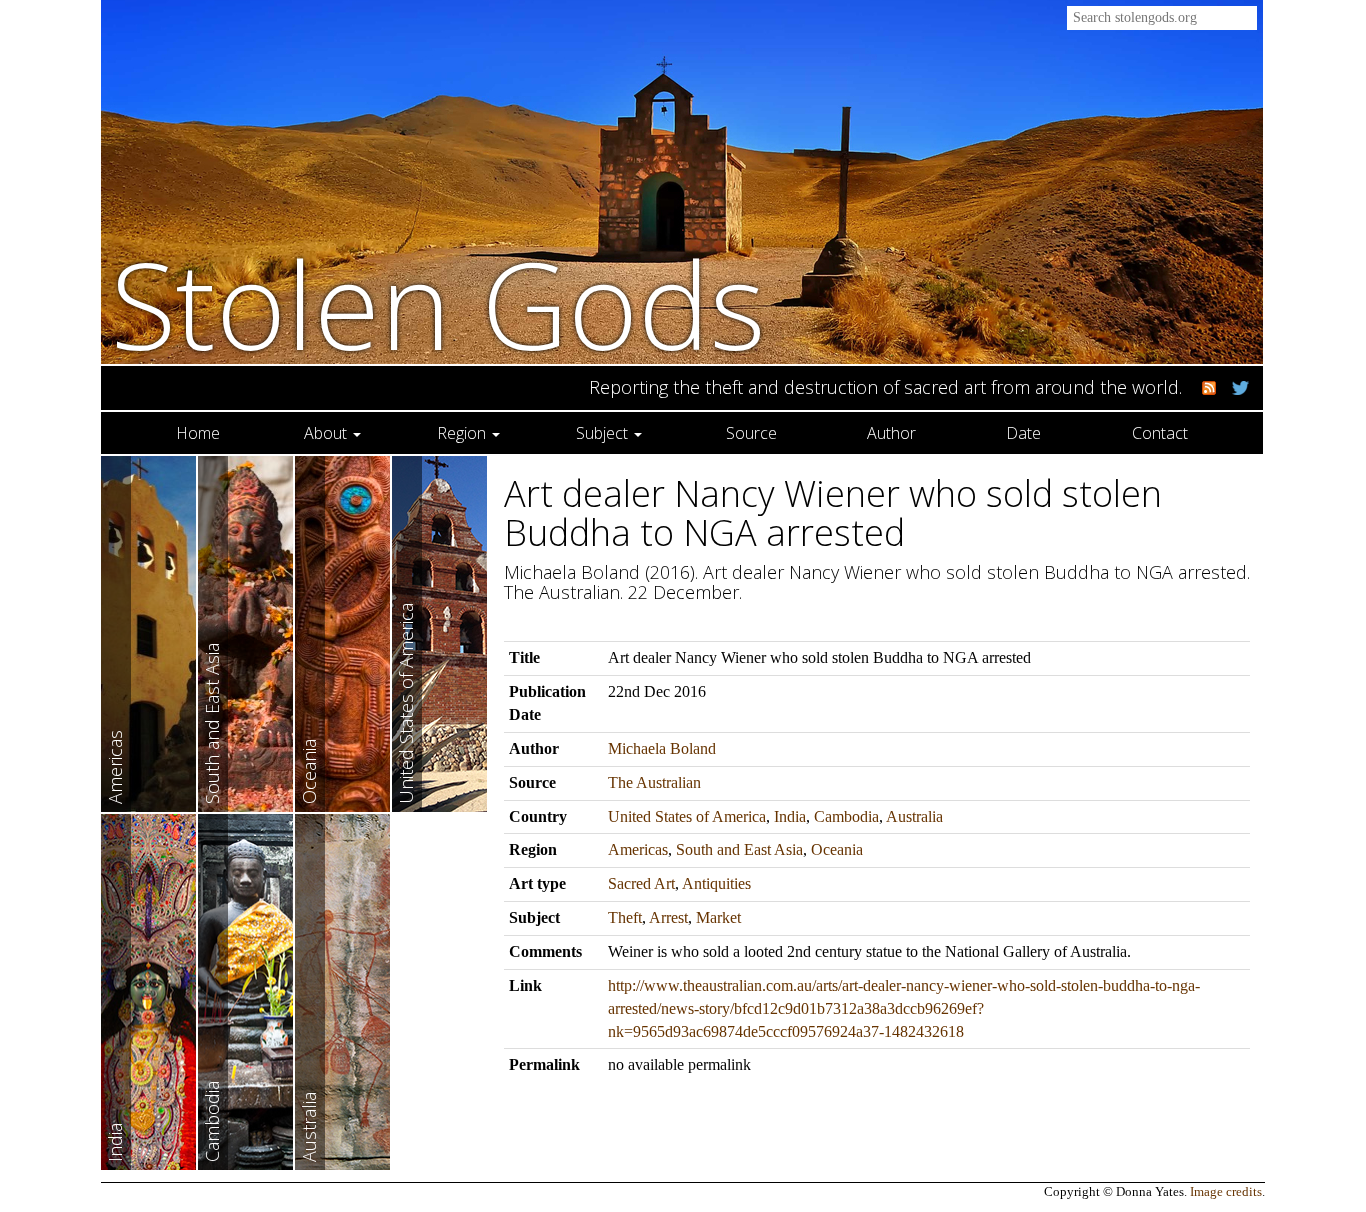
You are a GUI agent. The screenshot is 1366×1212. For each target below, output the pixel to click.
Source (751, 433)
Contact (1160, 433)
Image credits (1226, 1192)
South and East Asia (739, 849)
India (790, 816)
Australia (914, 816)
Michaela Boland (662, 748)
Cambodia (846, 816)
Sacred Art (641, 883)
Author (891, 433)
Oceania (837, 849)
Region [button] (463, 433)
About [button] (327, 433)
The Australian (654, 782)
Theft (625, 917)
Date (1023, 433)
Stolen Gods (438, 303)
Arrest (668, 917)
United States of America (687, 816)
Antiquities (716, 883)
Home (198, 433)
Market (718, 917)
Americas (638, 849)
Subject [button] (604, 433)
